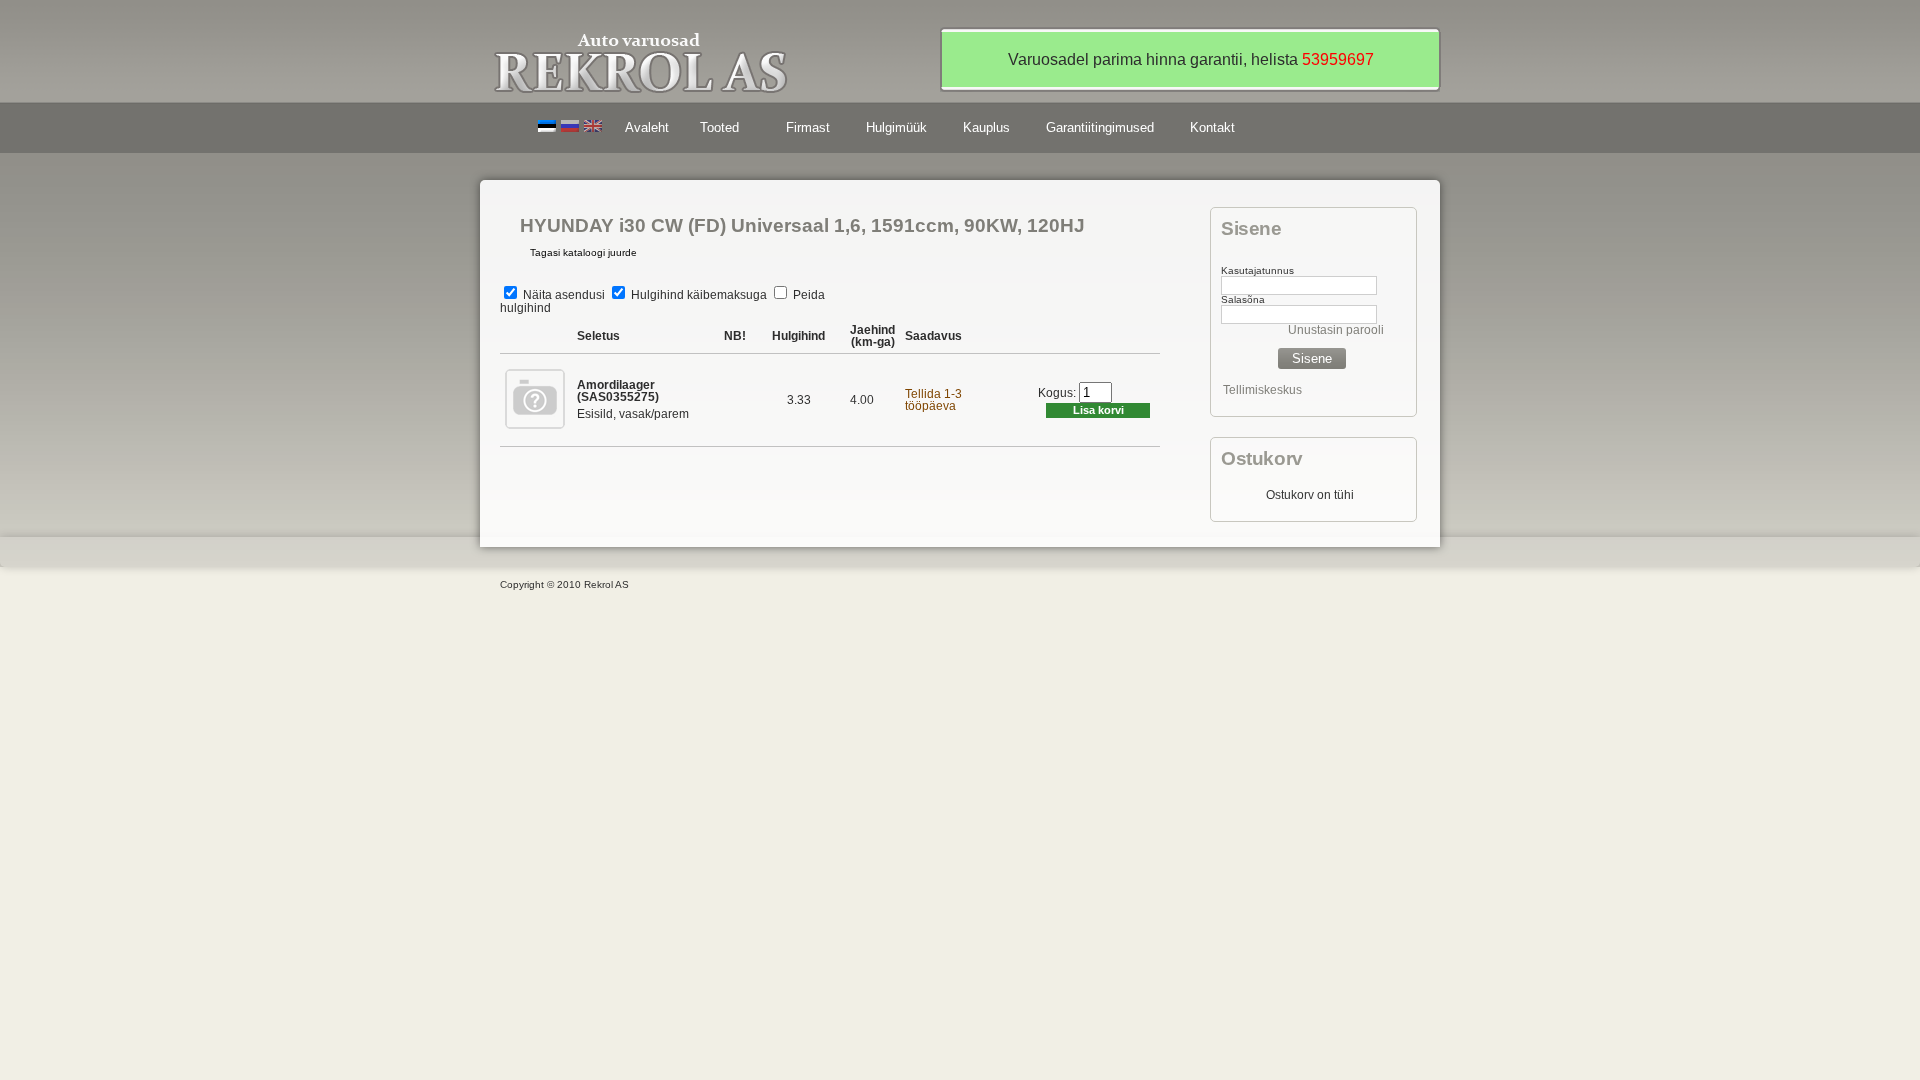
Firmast (808, 127)
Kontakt (1212, 127)
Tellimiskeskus (1262, 390)
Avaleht (647, 127)
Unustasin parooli (1336, 330)
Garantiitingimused (1100, 127)
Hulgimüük (896, 127)
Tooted (713, 130)
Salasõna (1243, 299)
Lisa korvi (1098, 410)
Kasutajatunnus (1257, 270)
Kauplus (986, 127)
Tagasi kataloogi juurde (583, 252)
